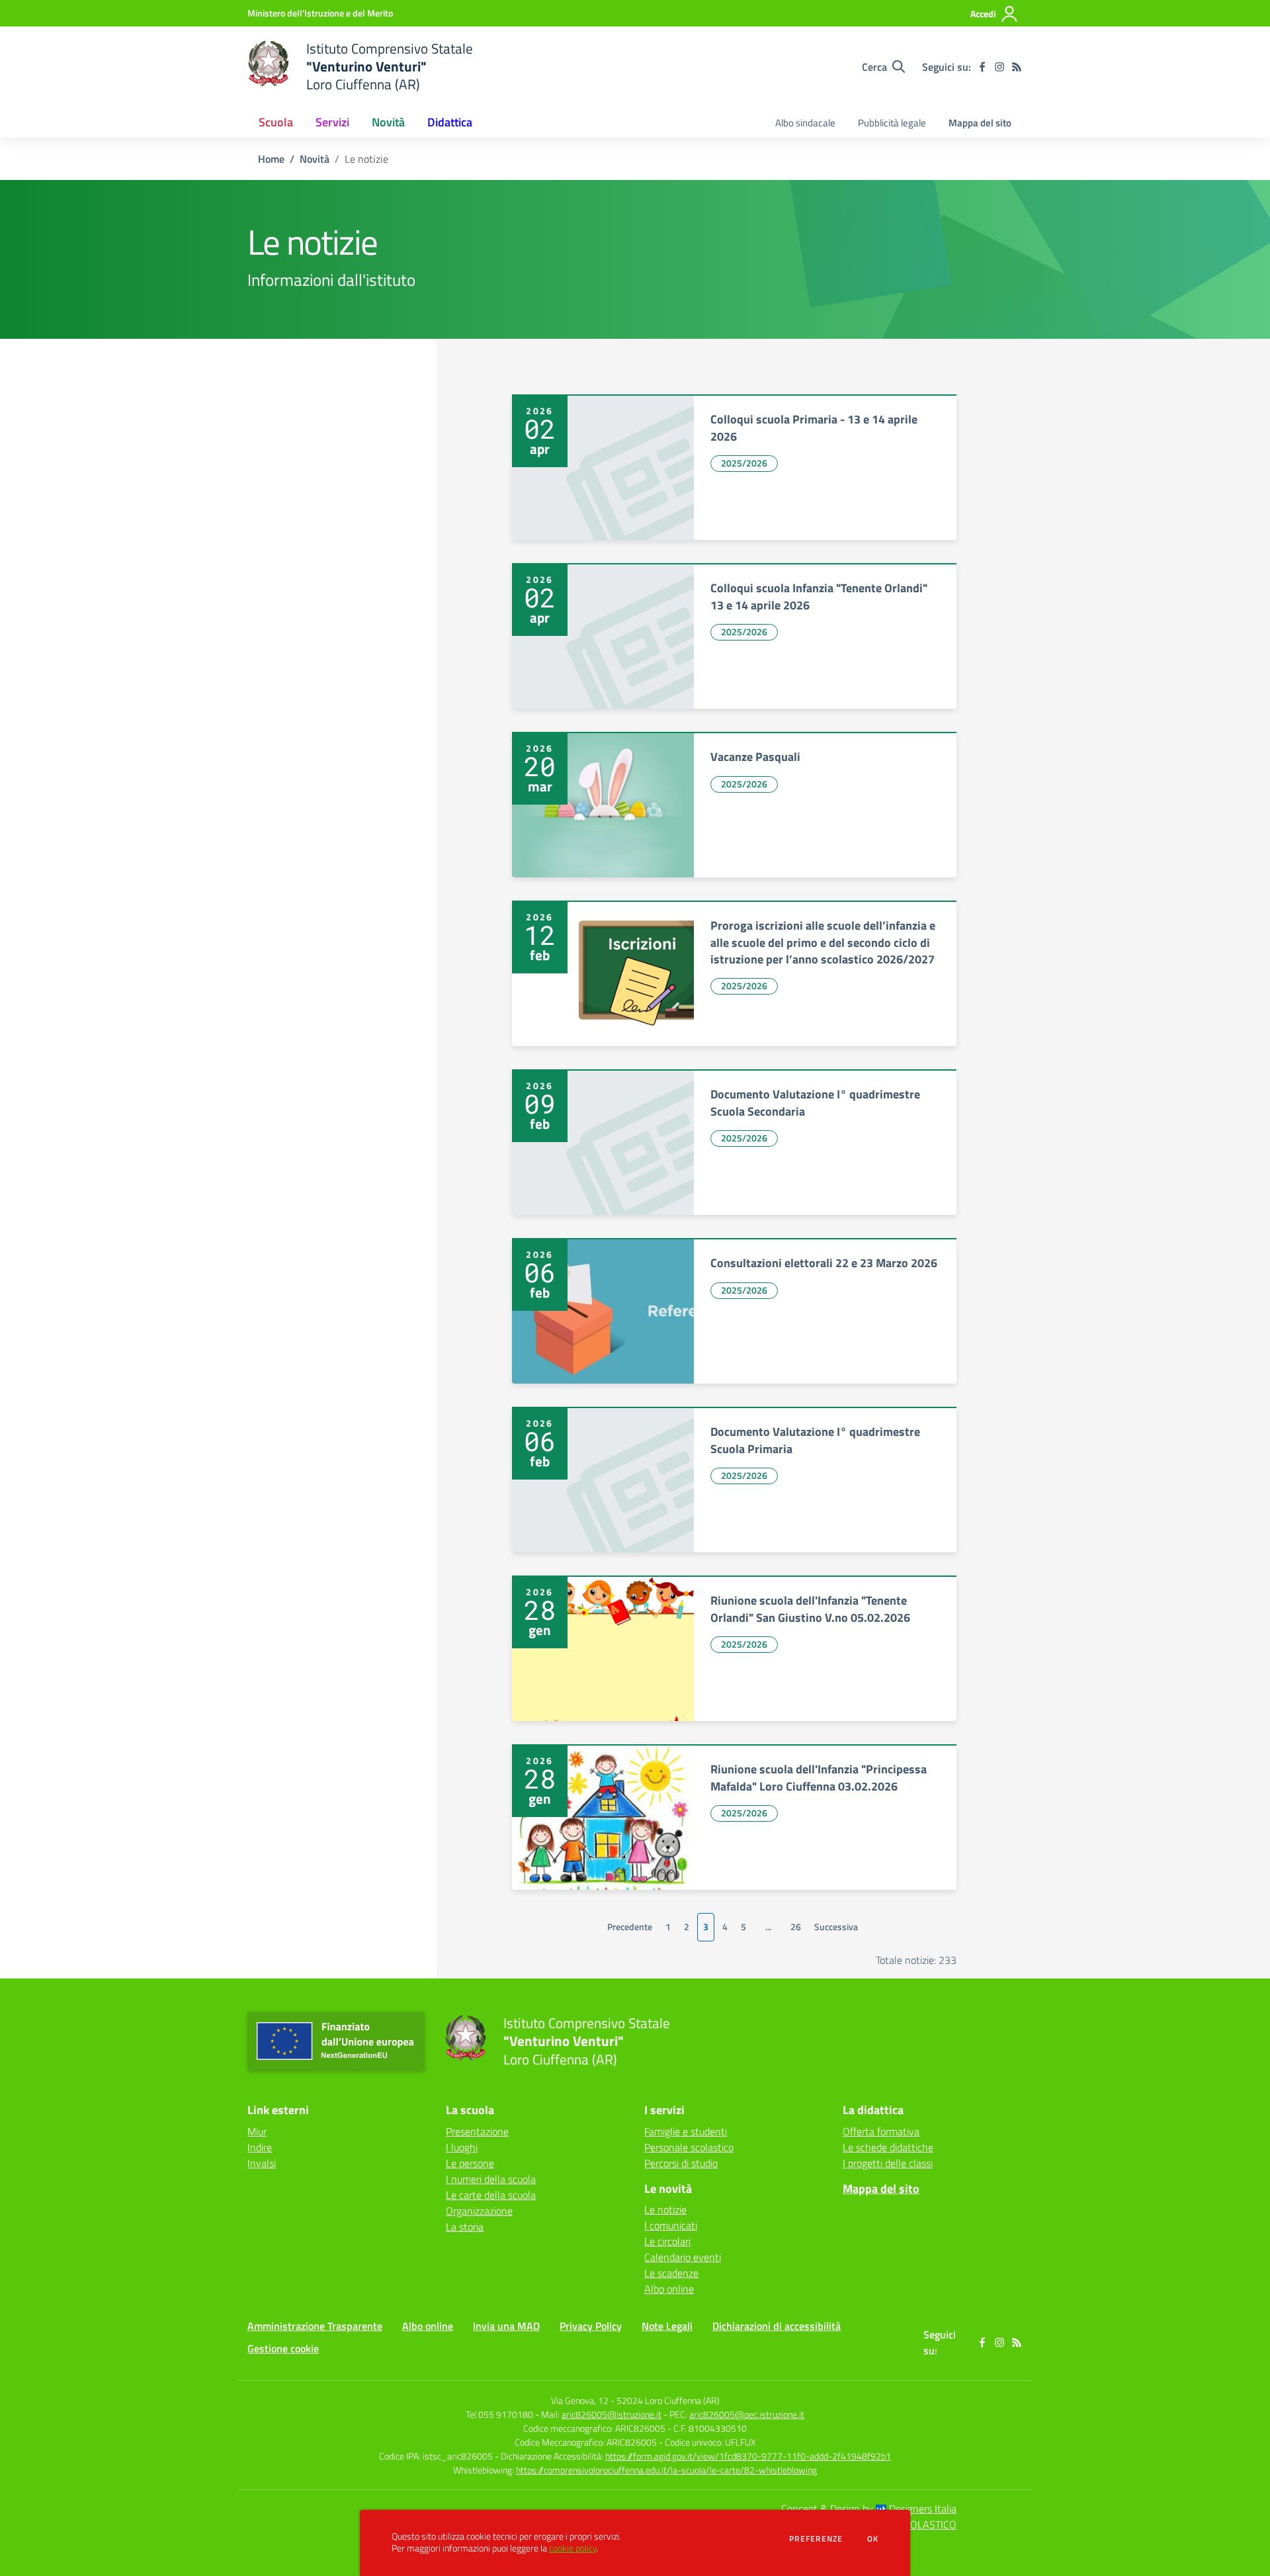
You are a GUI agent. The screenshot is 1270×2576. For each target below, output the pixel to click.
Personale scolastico (689, 2147)
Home (271, 159)
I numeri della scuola (491, 2179)
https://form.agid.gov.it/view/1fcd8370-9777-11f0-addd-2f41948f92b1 (748, 2456)
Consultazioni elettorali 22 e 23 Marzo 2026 (824, 1263)
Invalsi (262, 2163)
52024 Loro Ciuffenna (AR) (668, 2400)
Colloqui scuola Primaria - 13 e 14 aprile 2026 (814, 427)
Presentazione (477, 2131)
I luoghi (462, 2147)
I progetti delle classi (888, 2163)
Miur (257, 2131)
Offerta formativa (881, 2131)
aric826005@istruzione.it (612, 2414)
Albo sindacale (805, 123)
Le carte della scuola (491, 2195)
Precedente (630, 1927)
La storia (465, 2227)
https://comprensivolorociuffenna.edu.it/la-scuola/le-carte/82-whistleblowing (666, 2470)
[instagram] (999, 67)
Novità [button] (388, 122)
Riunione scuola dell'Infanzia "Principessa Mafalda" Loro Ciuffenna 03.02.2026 (819, 1777)
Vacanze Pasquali (755, 757)
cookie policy (573, 2548)
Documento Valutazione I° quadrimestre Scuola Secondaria (815, 1102)
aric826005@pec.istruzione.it (747, 2414)
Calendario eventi (683, 2257)
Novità (315, 159)
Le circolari (667, 2241)
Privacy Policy (591, 2326)
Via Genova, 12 (580, 2400)
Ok (873, 2539)
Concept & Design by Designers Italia (869, 2509)
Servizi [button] (332, 122)
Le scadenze (671, 2273)
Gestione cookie (283, 2348)
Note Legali (667, 2326)
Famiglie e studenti (686, 2131)
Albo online (669, 2289)
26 (796, 1927)
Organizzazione (479, 2211)
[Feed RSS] (1017, 67)
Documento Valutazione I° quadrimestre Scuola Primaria (815, 1440)
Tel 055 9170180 (499, 2414)
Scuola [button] (276, 122)
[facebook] (982, 67)
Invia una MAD (506, 2326)
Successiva (836, 1927)
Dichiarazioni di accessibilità (777, 2326)
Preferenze (816, 2539)
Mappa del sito (980, 123)
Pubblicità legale (892, 123)
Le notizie (665, 2209)
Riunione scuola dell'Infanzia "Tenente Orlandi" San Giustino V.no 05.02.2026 (810, 1609)
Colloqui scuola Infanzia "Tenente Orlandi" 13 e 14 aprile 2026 (819, 596)
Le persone (470, 2163)
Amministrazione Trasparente (315, 2326)
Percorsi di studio (681, 2163)
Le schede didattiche (888, 2147)
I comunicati (671, 2225)
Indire (260, 2147)
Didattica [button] (450, 122)
